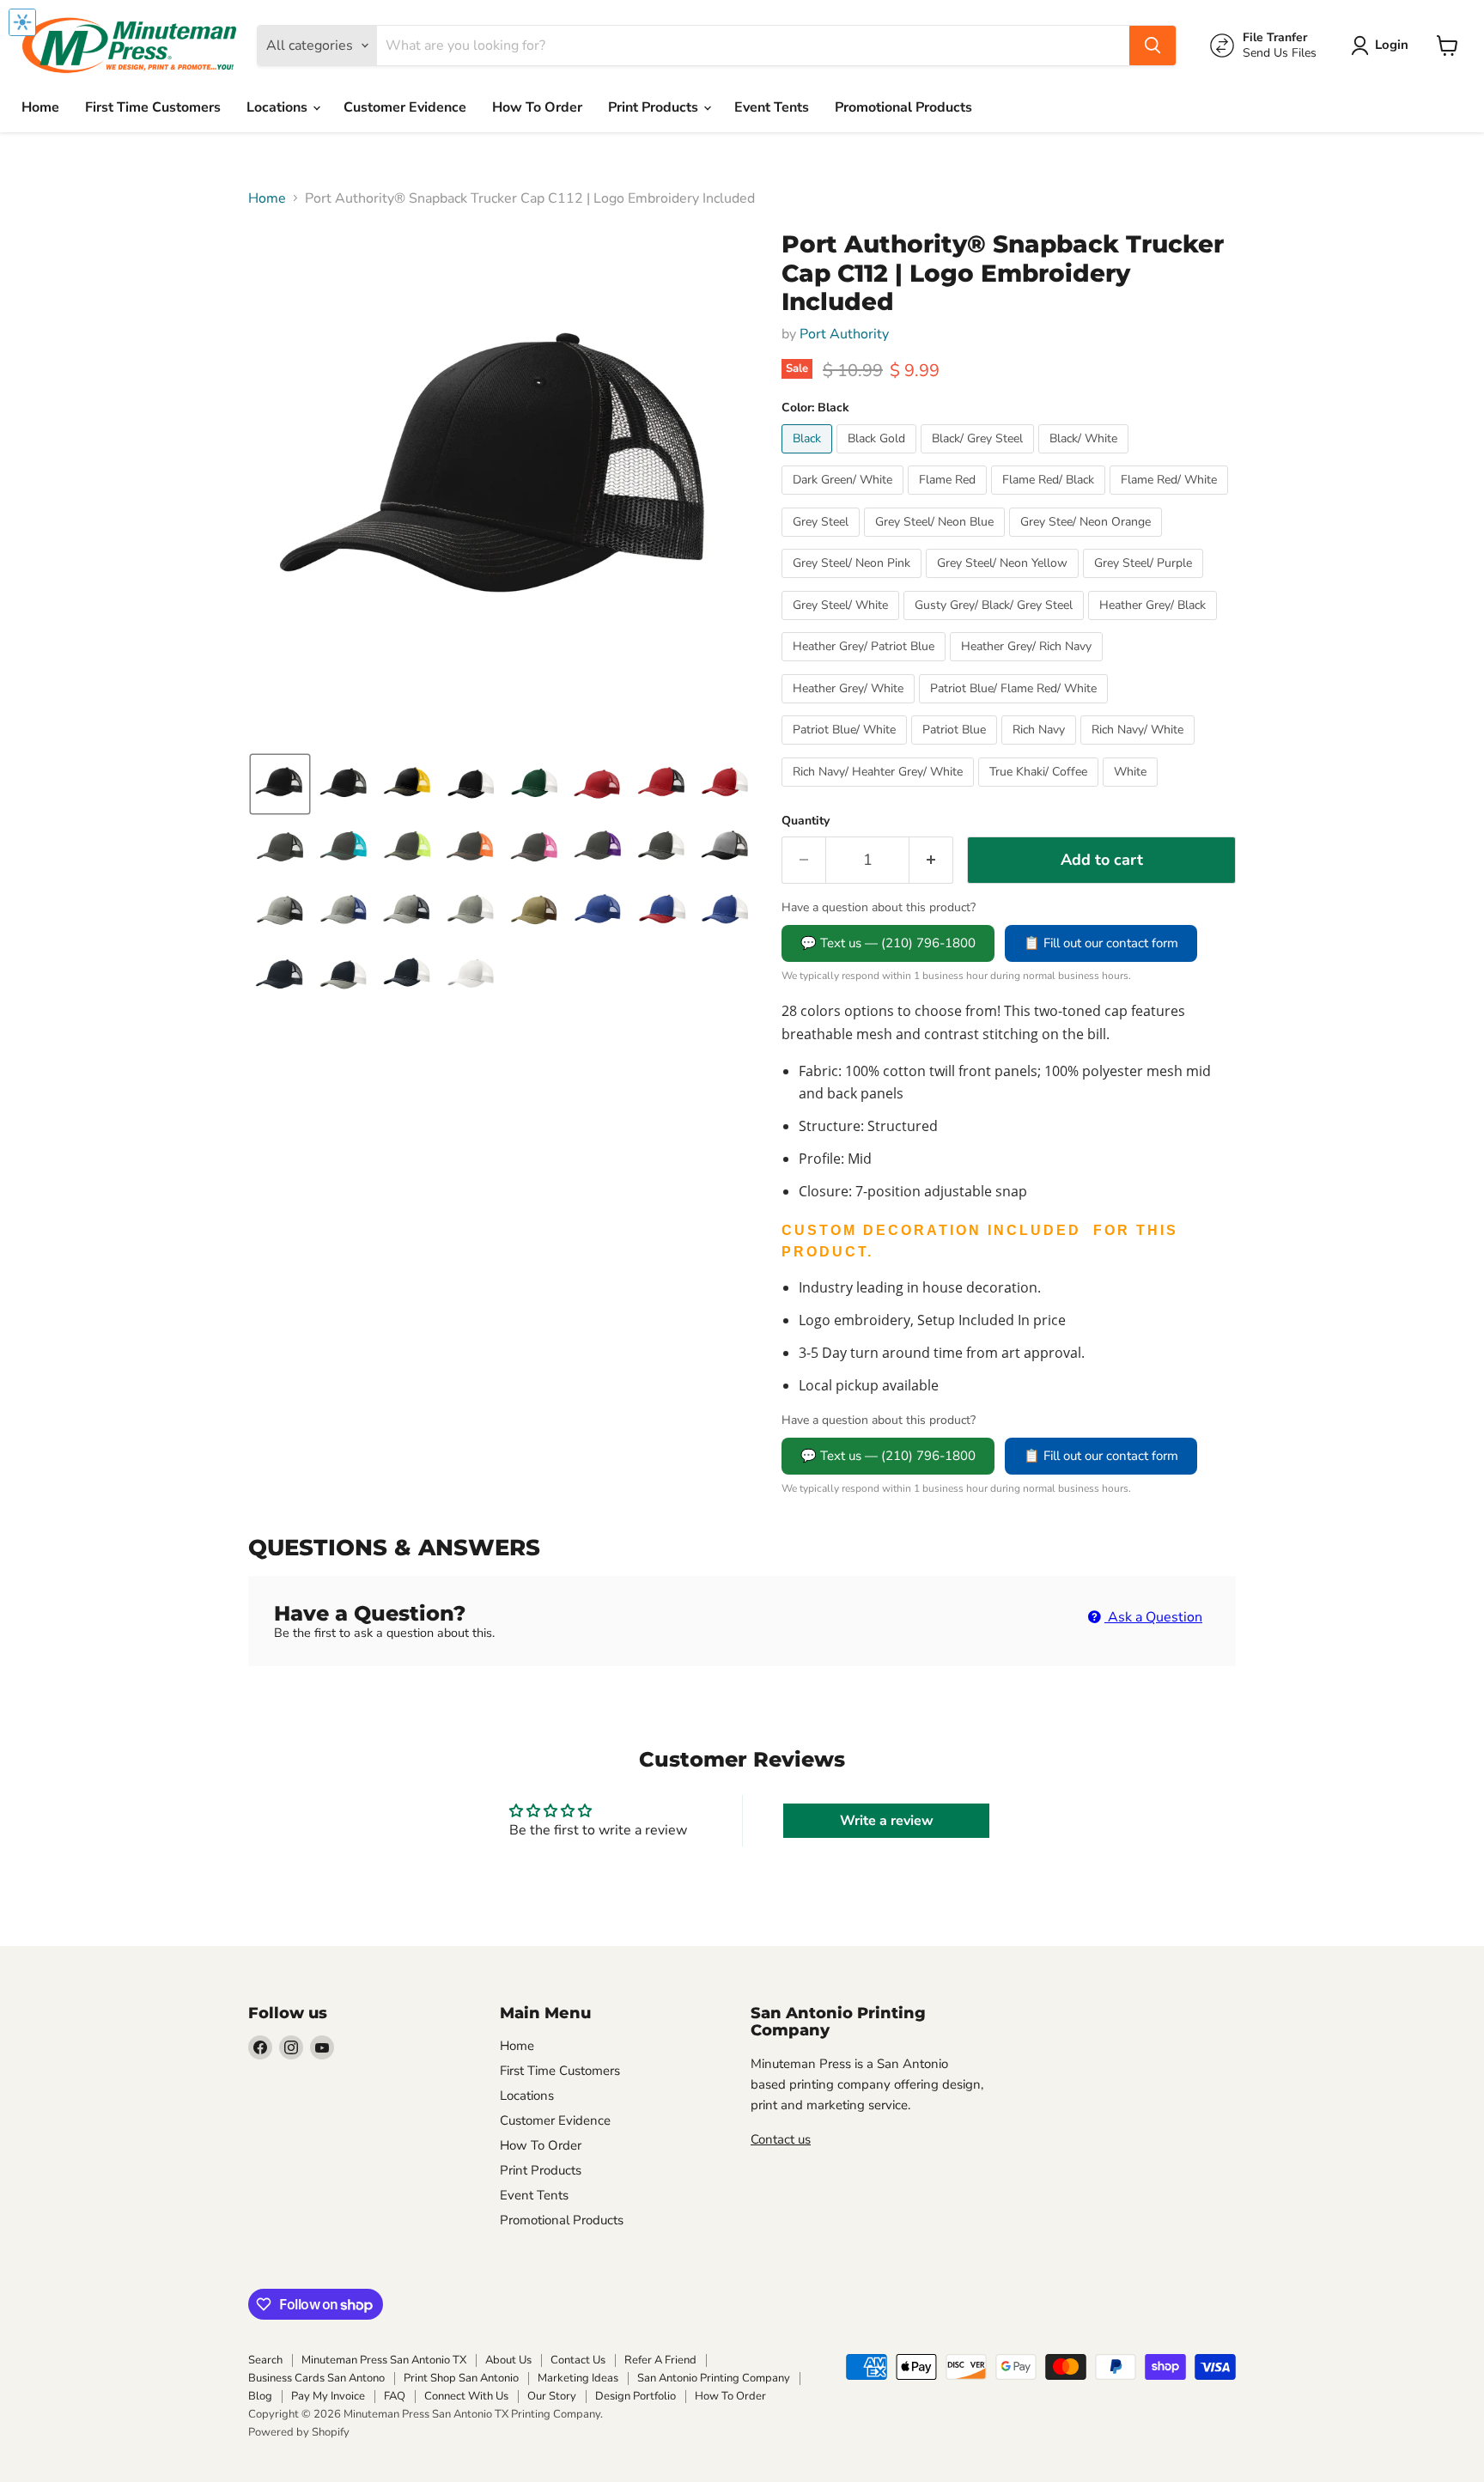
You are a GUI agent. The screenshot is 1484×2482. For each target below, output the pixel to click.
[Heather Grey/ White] (850, 708)
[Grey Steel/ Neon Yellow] (1004, 582)
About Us (508, 2360)
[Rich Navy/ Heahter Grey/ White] (880, 791)
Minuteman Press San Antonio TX (384, 2360)
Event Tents (772, 107)
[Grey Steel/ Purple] (1145, 582)
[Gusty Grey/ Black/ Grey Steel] (996, 624)
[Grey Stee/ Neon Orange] (1088, 541)
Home (40, 107)
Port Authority (844, 334)
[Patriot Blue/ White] (846, 749)
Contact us (781, 2139)
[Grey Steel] (823, 541)
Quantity (806, 821)
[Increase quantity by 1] (931, 860)
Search (265, 2360)
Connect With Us (466, 2396)
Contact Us (578, 2360)
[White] (1132, 791)
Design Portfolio (636, 2396)
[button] (1383, 46)
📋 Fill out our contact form (1101, 943)
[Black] (809, 458)
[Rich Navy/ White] (1140, 749)
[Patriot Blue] (956, 749)
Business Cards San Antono (316, 2378)
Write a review (887, 1821)
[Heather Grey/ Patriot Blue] (866, 666)
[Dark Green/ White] (845, 499)
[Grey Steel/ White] (842, 624)
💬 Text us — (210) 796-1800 (888, 943)
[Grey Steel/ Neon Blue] (937, 541)
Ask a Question (1153, 1617)
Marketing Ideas (578, 2378)
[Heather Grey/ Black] (1155, 624)
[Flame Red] (949, 499)
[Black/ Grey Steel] (979, 458)
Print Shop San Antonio (461, 2378)
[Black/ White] (1086, 458)
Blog (260, 2396)
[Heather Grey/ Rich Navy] (1028, 666)
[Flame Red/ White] (1171, 499)
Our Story (552, 2396)
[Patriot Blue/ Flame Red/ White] (1016, 708)
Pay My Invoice (328, 2396)
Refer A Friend (660, 2360)
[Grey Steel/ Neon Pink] (854, 582)
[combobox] (753, 46)
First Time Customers (153, 107)
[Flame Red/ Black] (1050, 499)
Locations (279, 107)
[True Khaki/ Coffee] (1040, 791)
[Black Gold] (879, 458)
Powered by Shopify (299, 2432)
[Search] (1153, 46)
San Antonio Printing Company (714, 2378)
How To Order (537, 107)
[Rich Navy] (1041, 749)
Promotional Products (903, 107)
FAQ (395, 2396)
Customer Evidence (405, 107)
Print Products (655, 107)
